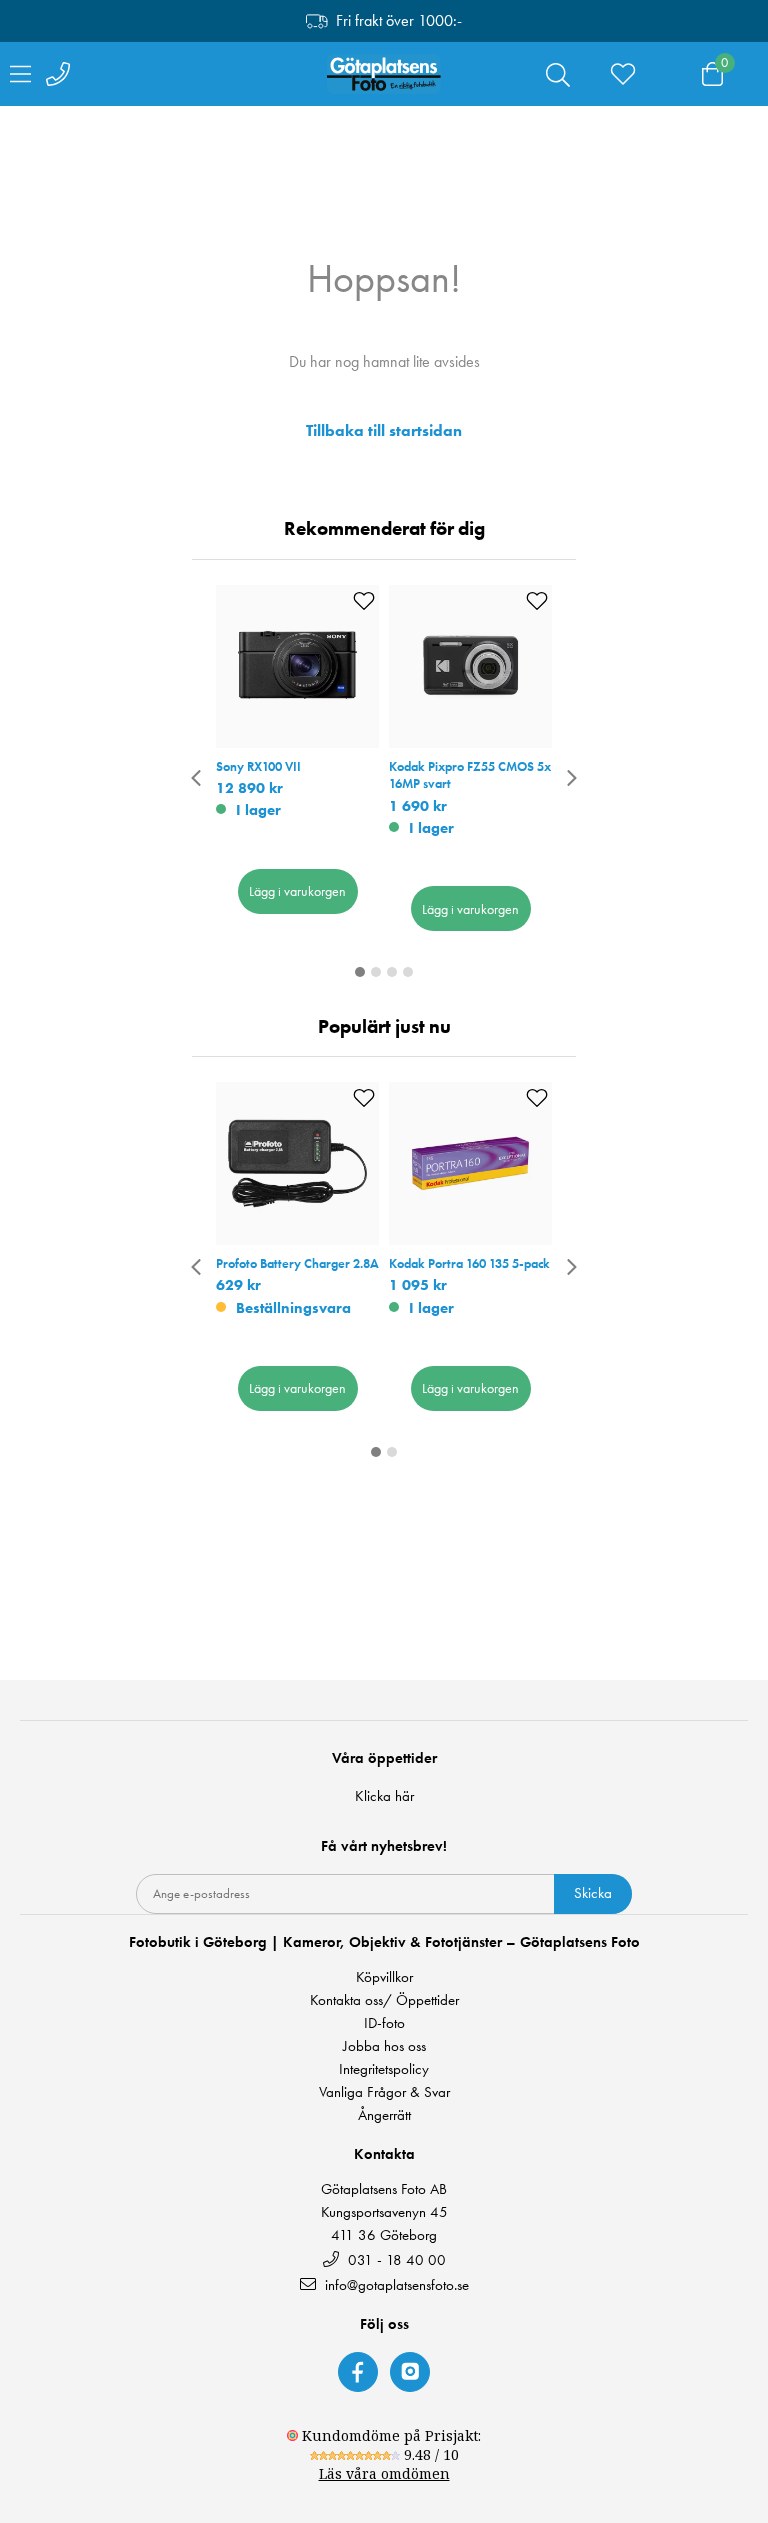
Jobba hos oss (384, 2046)
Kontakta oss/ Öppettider (384, 2000)
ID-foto (384, 2023)
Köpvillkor (384, 1977)
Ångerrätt (384, 2115)
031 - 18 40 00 (395, 2259)
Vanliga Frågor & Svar (384, 2092)
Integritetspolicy (384, 2069)
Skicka (593, 1893)
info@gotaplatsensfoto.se (397, 2284)
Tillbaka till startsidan (384, 431)
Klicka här (384, 1796)
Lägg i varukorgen (297, 891)
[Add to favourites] (364, 601)
